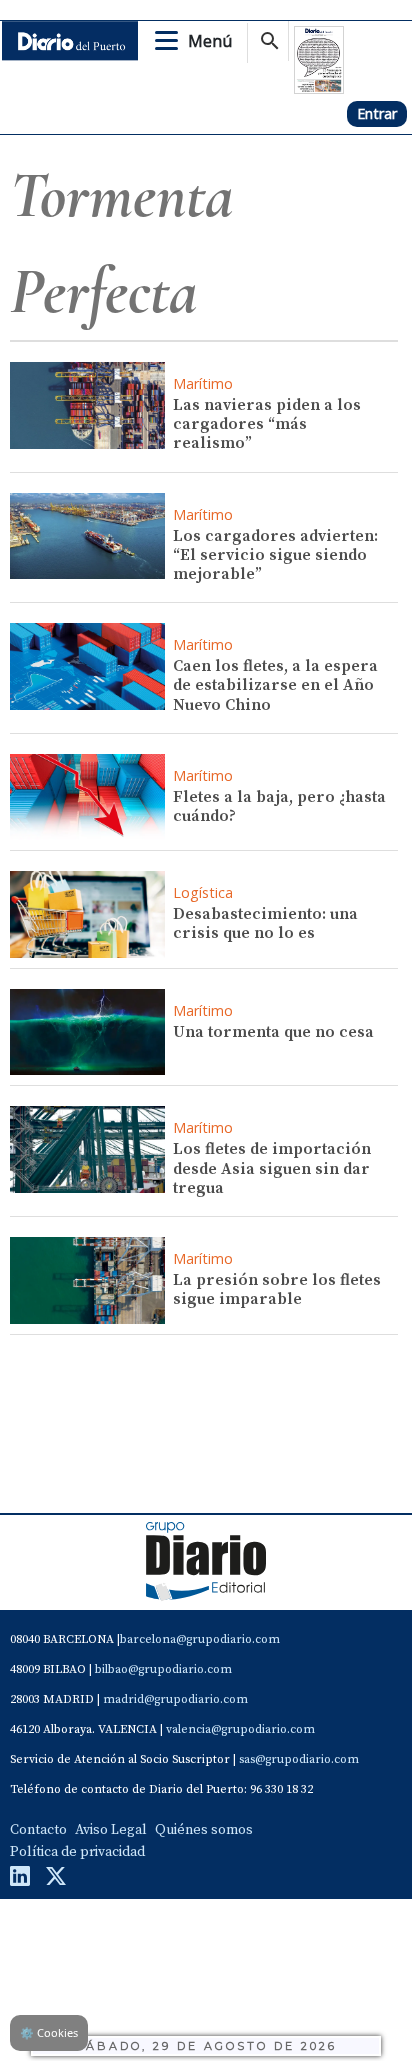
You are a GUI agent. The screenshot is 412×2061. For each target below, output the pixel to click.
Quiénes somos (204, 1830)
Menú (210, 41)
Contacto (38, 1830)
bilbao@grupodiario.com (163, 1669)
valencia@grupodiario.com (240, 1729)
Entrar (377, 113)
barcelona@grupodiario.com (200, 1639)
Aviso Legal (111, 1830)
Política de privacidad (77, 1852)
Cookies (49, 2032)
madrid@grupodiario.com (175, 1699)
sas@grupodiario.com (299, 1759)
